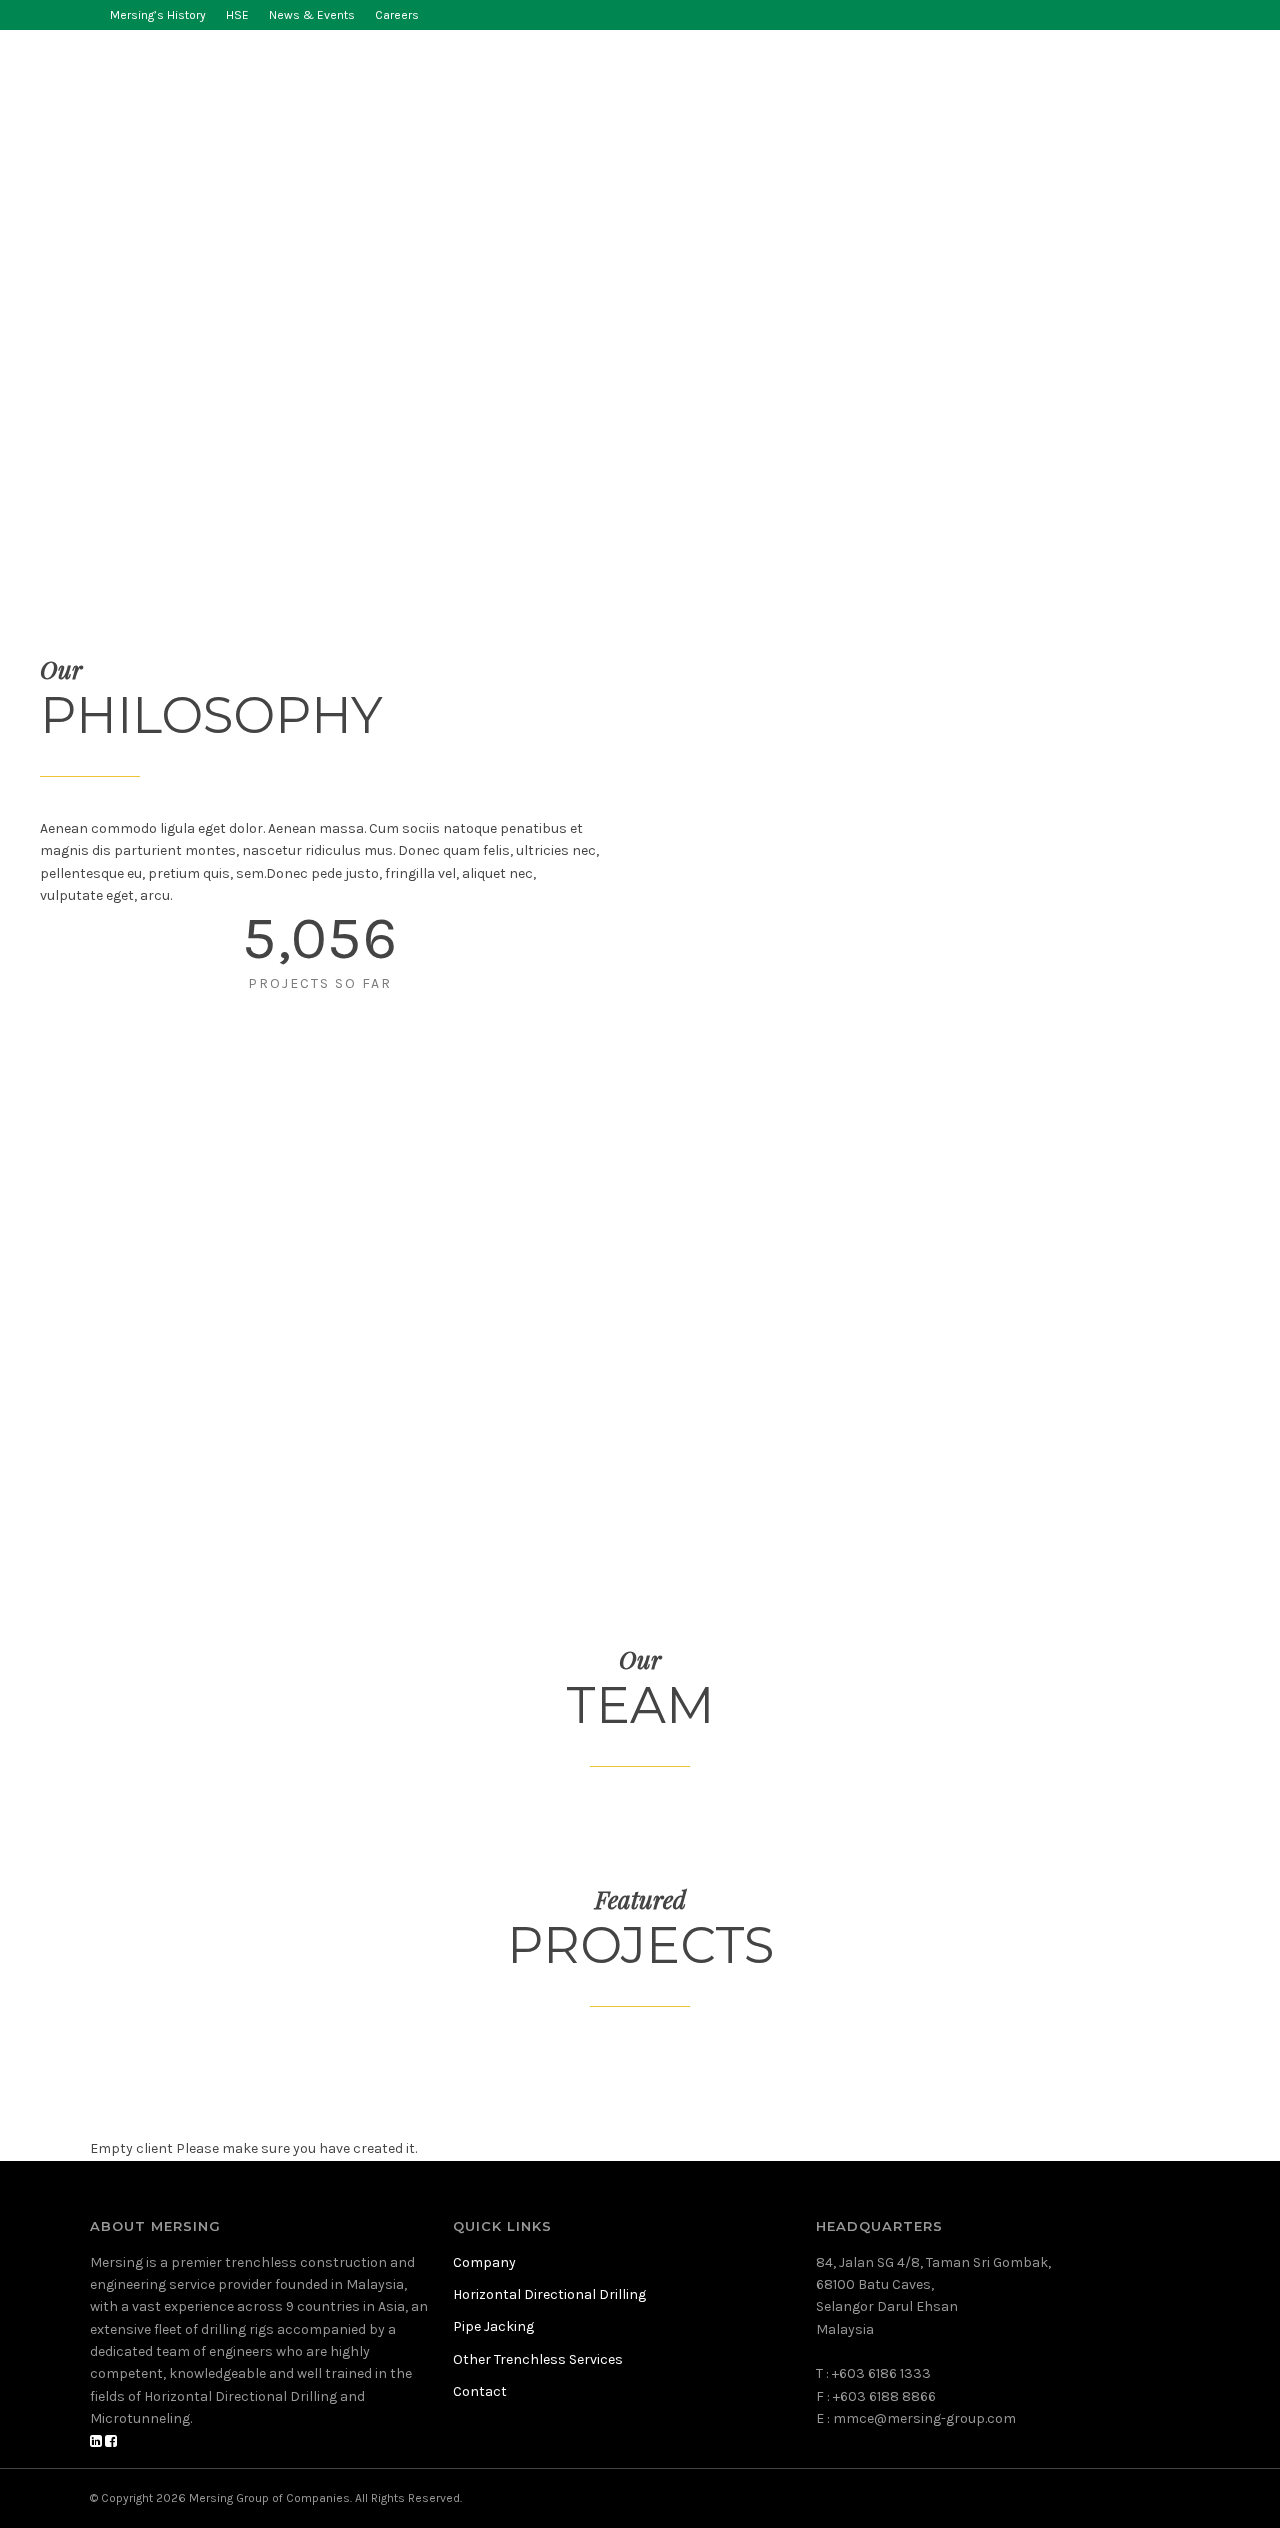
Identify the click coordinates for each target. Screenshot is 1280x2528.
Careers (397, 15)
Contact (1094, 77)
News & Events (312, 15)
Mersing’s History (158, 15)
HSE (237, 15)
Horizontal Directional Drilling (521, 77)
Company (323, 77)
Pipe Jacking (732, 77)
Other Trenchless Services (919, 77)
